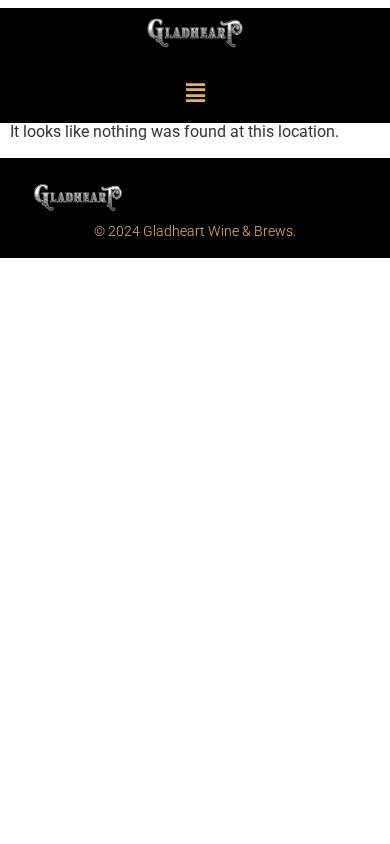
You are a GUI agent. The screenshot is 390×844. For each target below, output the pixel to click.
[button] (195, 94)
